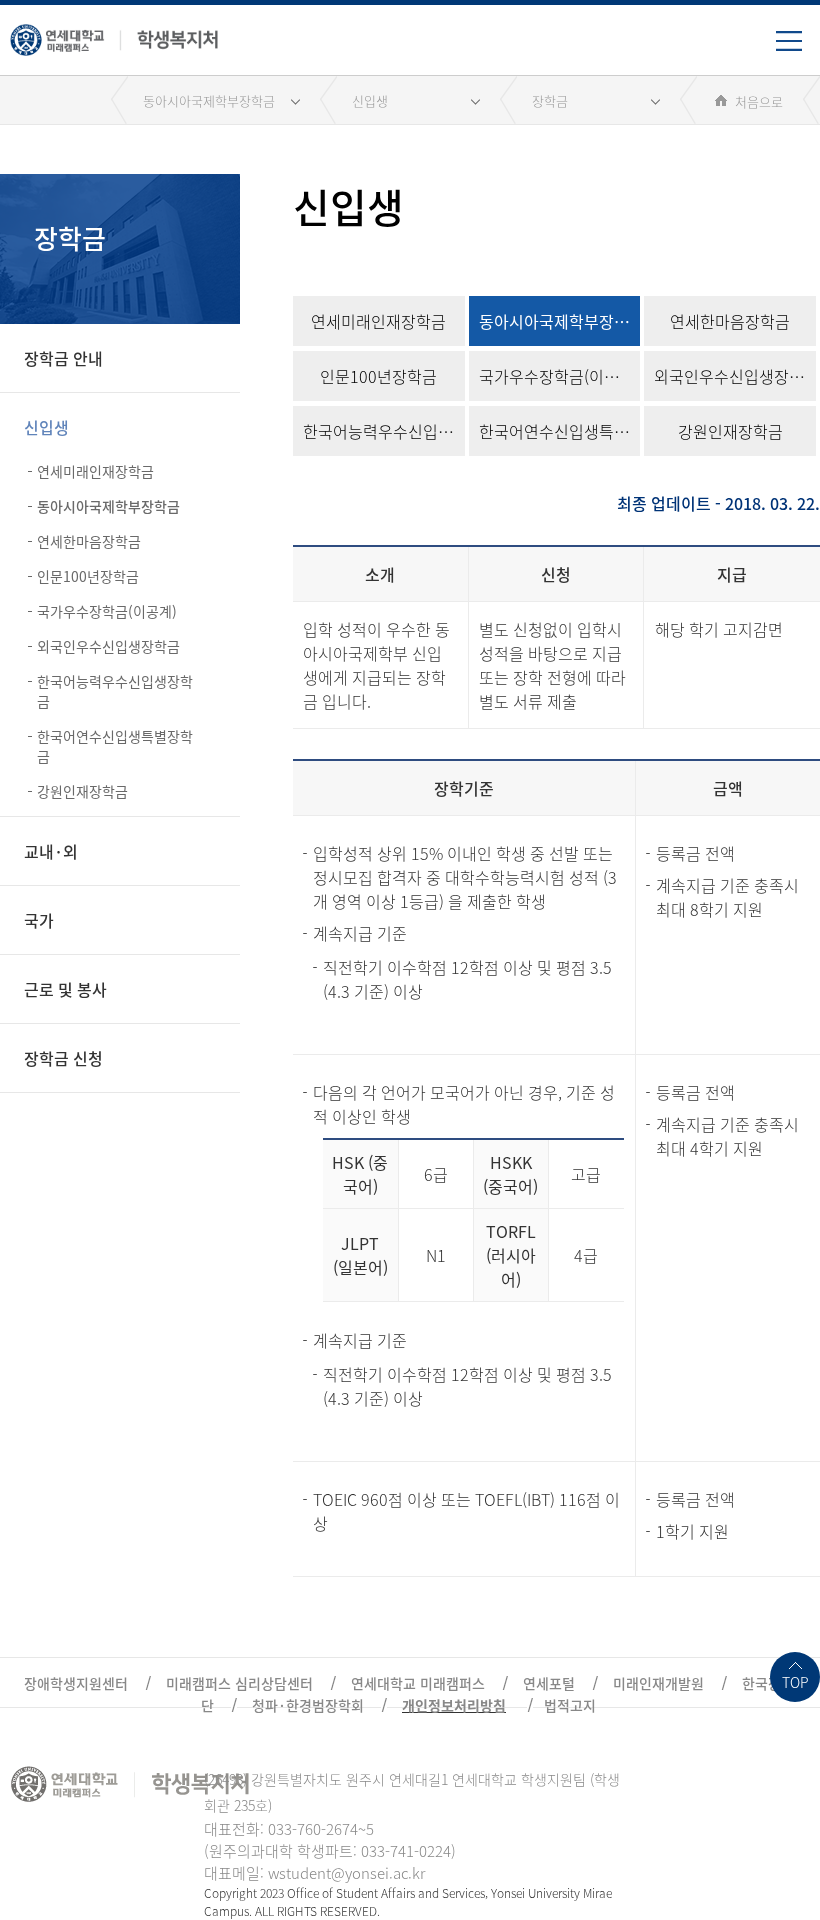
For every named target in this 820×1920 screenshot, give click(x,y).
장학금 (550, 100)
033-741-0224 (406, 1851)
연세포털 (549, 1683)
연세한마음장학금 (89, 541)
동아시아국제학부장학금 (209, 100)
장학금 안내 (63, 358)
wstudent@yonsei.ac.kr (346, 1873)
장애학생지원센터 (76, 1683)
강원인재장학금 (82, 791)
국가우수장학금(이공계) (107, 611)
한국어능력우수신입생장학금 (115, 691)
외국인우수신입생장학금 (108, 646)
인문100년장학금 (88, 576)
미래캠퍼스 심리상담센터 (239, 1683)
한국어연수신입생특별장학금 (115, 746)
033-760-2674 (313, 1829)
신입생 (370, 100)
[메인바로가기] (115, 35)
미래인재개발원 (658, 1683)
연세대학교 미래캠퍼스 (418, 1683)
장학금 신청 (63, 1058)
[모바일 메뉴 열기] (798, 48)
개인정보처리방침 (454, 1705)
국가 (39, 920)
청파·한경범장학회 (308, 1705)
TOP (795, 1682)
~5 (366, 1829)
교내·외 (51, 851)
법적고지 (570, 1705)
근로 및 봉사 (65, 989)
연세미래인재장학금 (95, 471)
